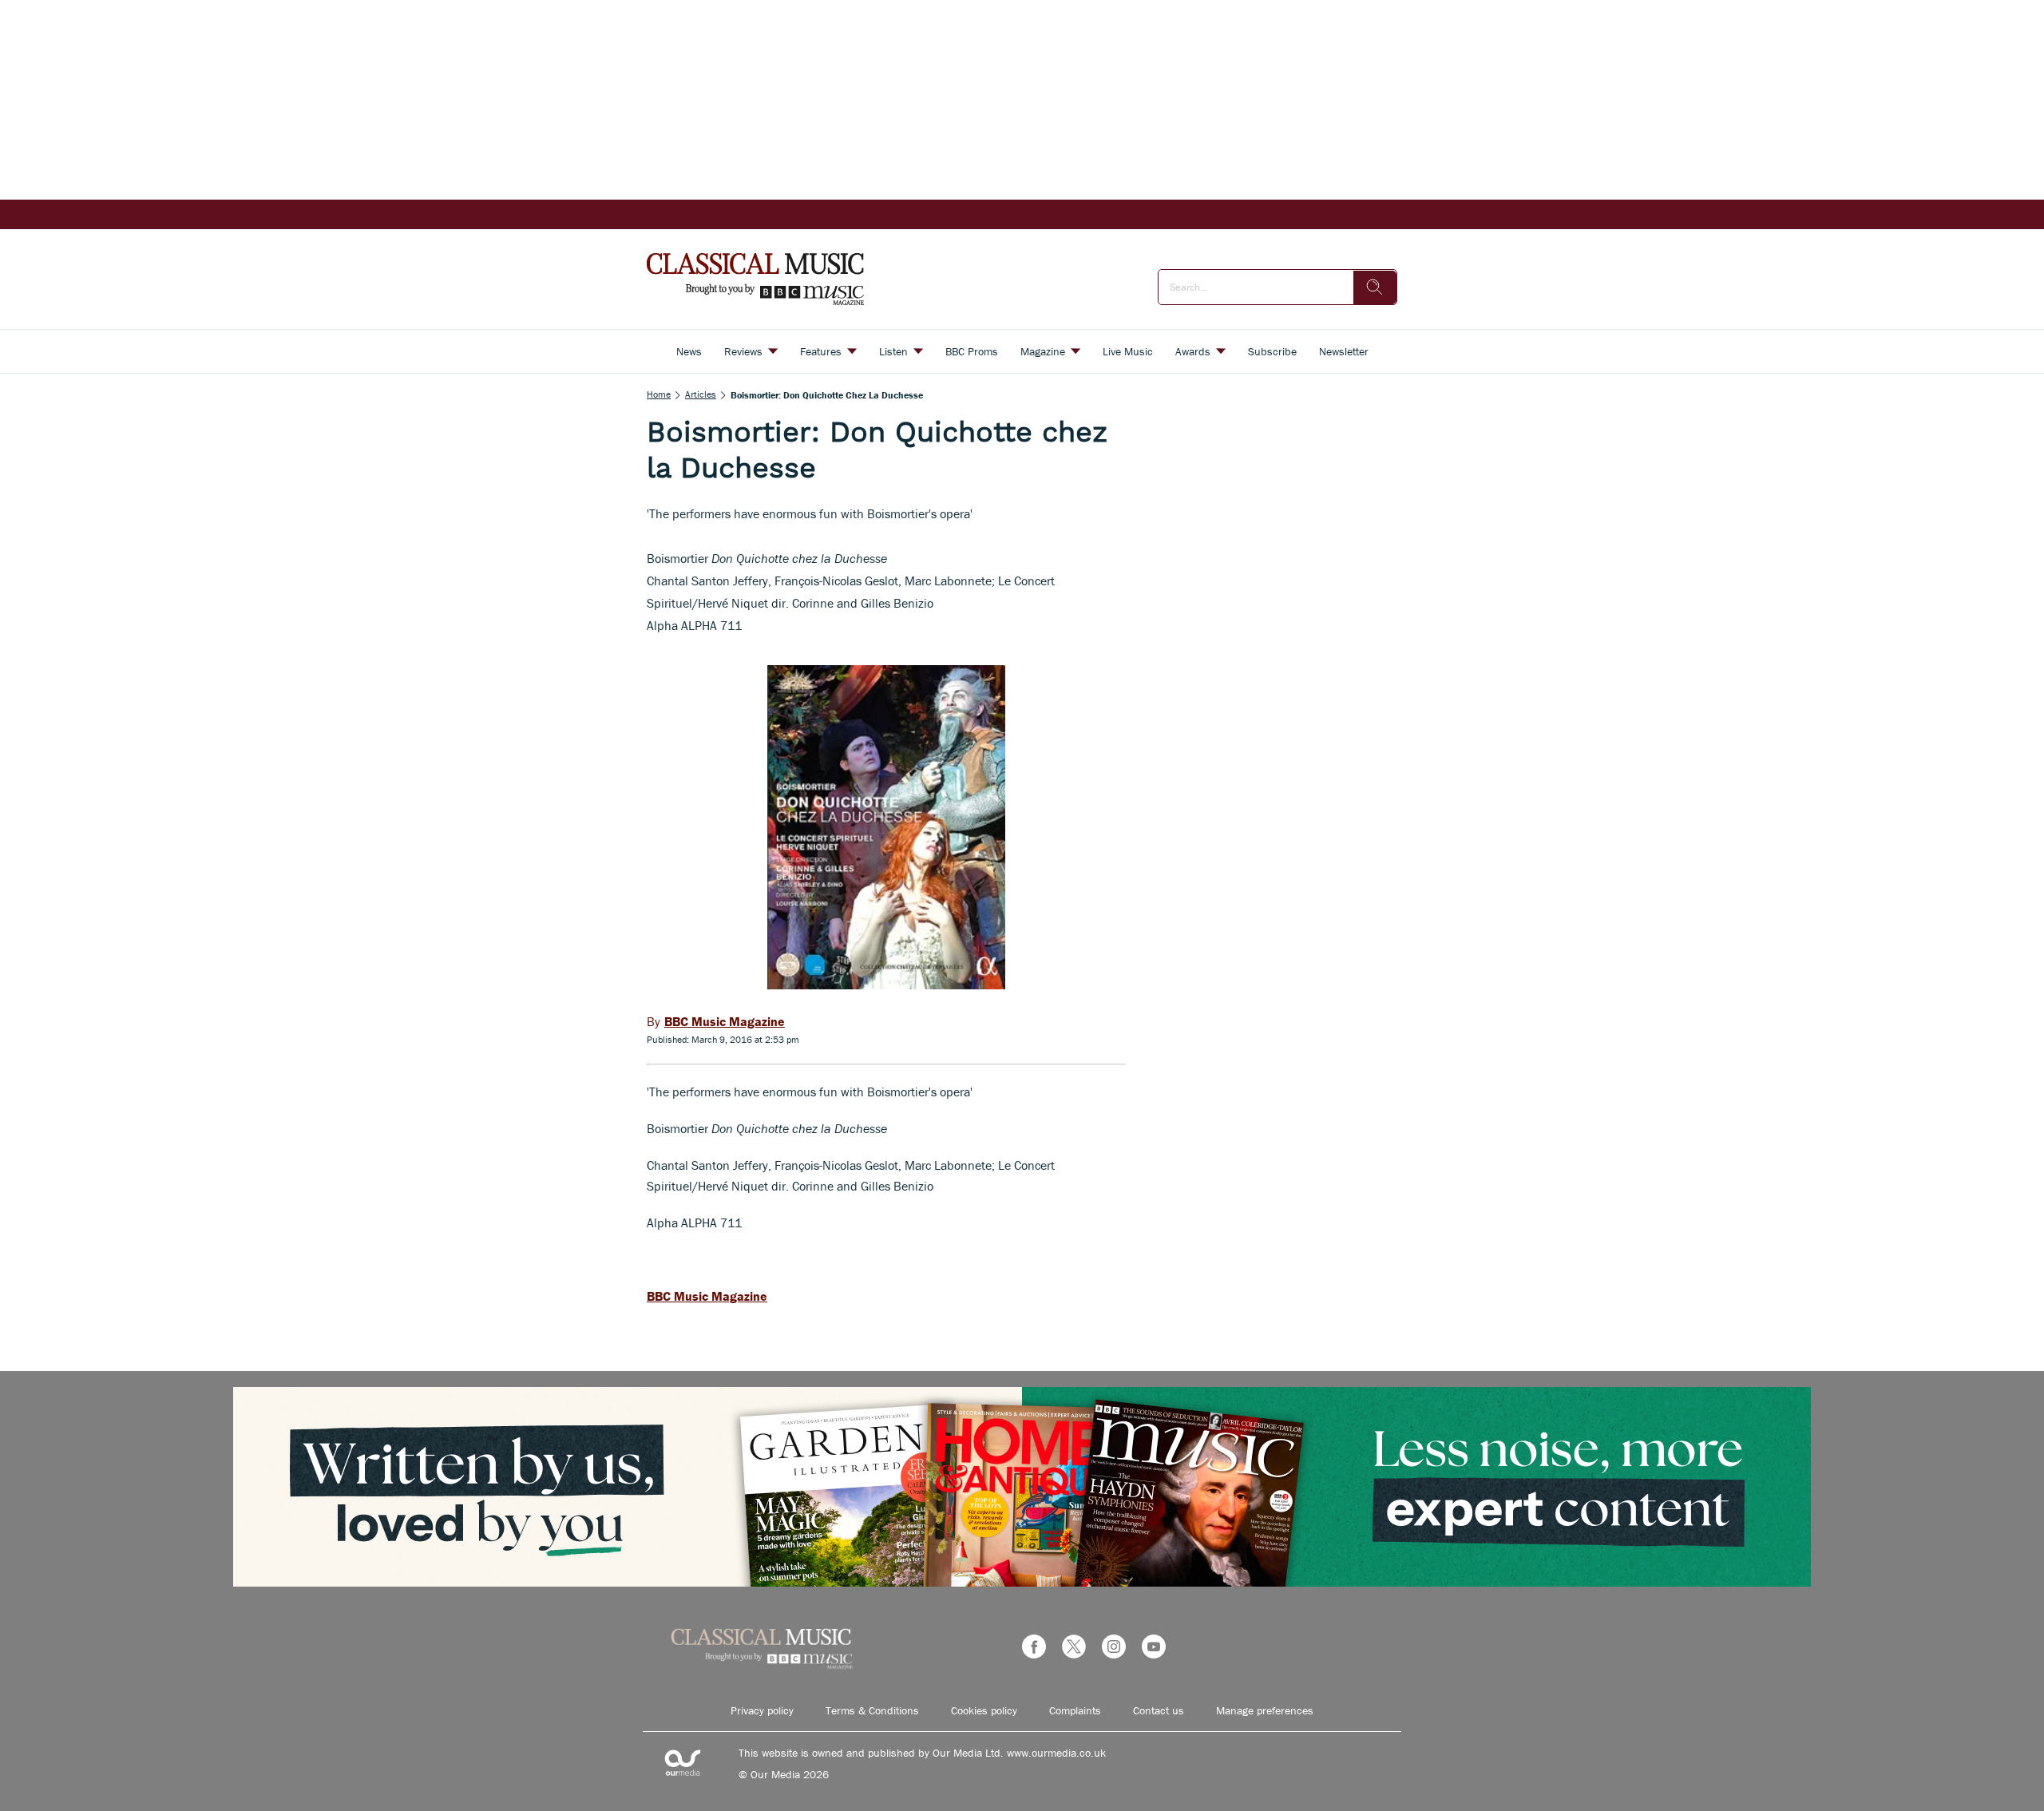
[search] (1375, 287)
